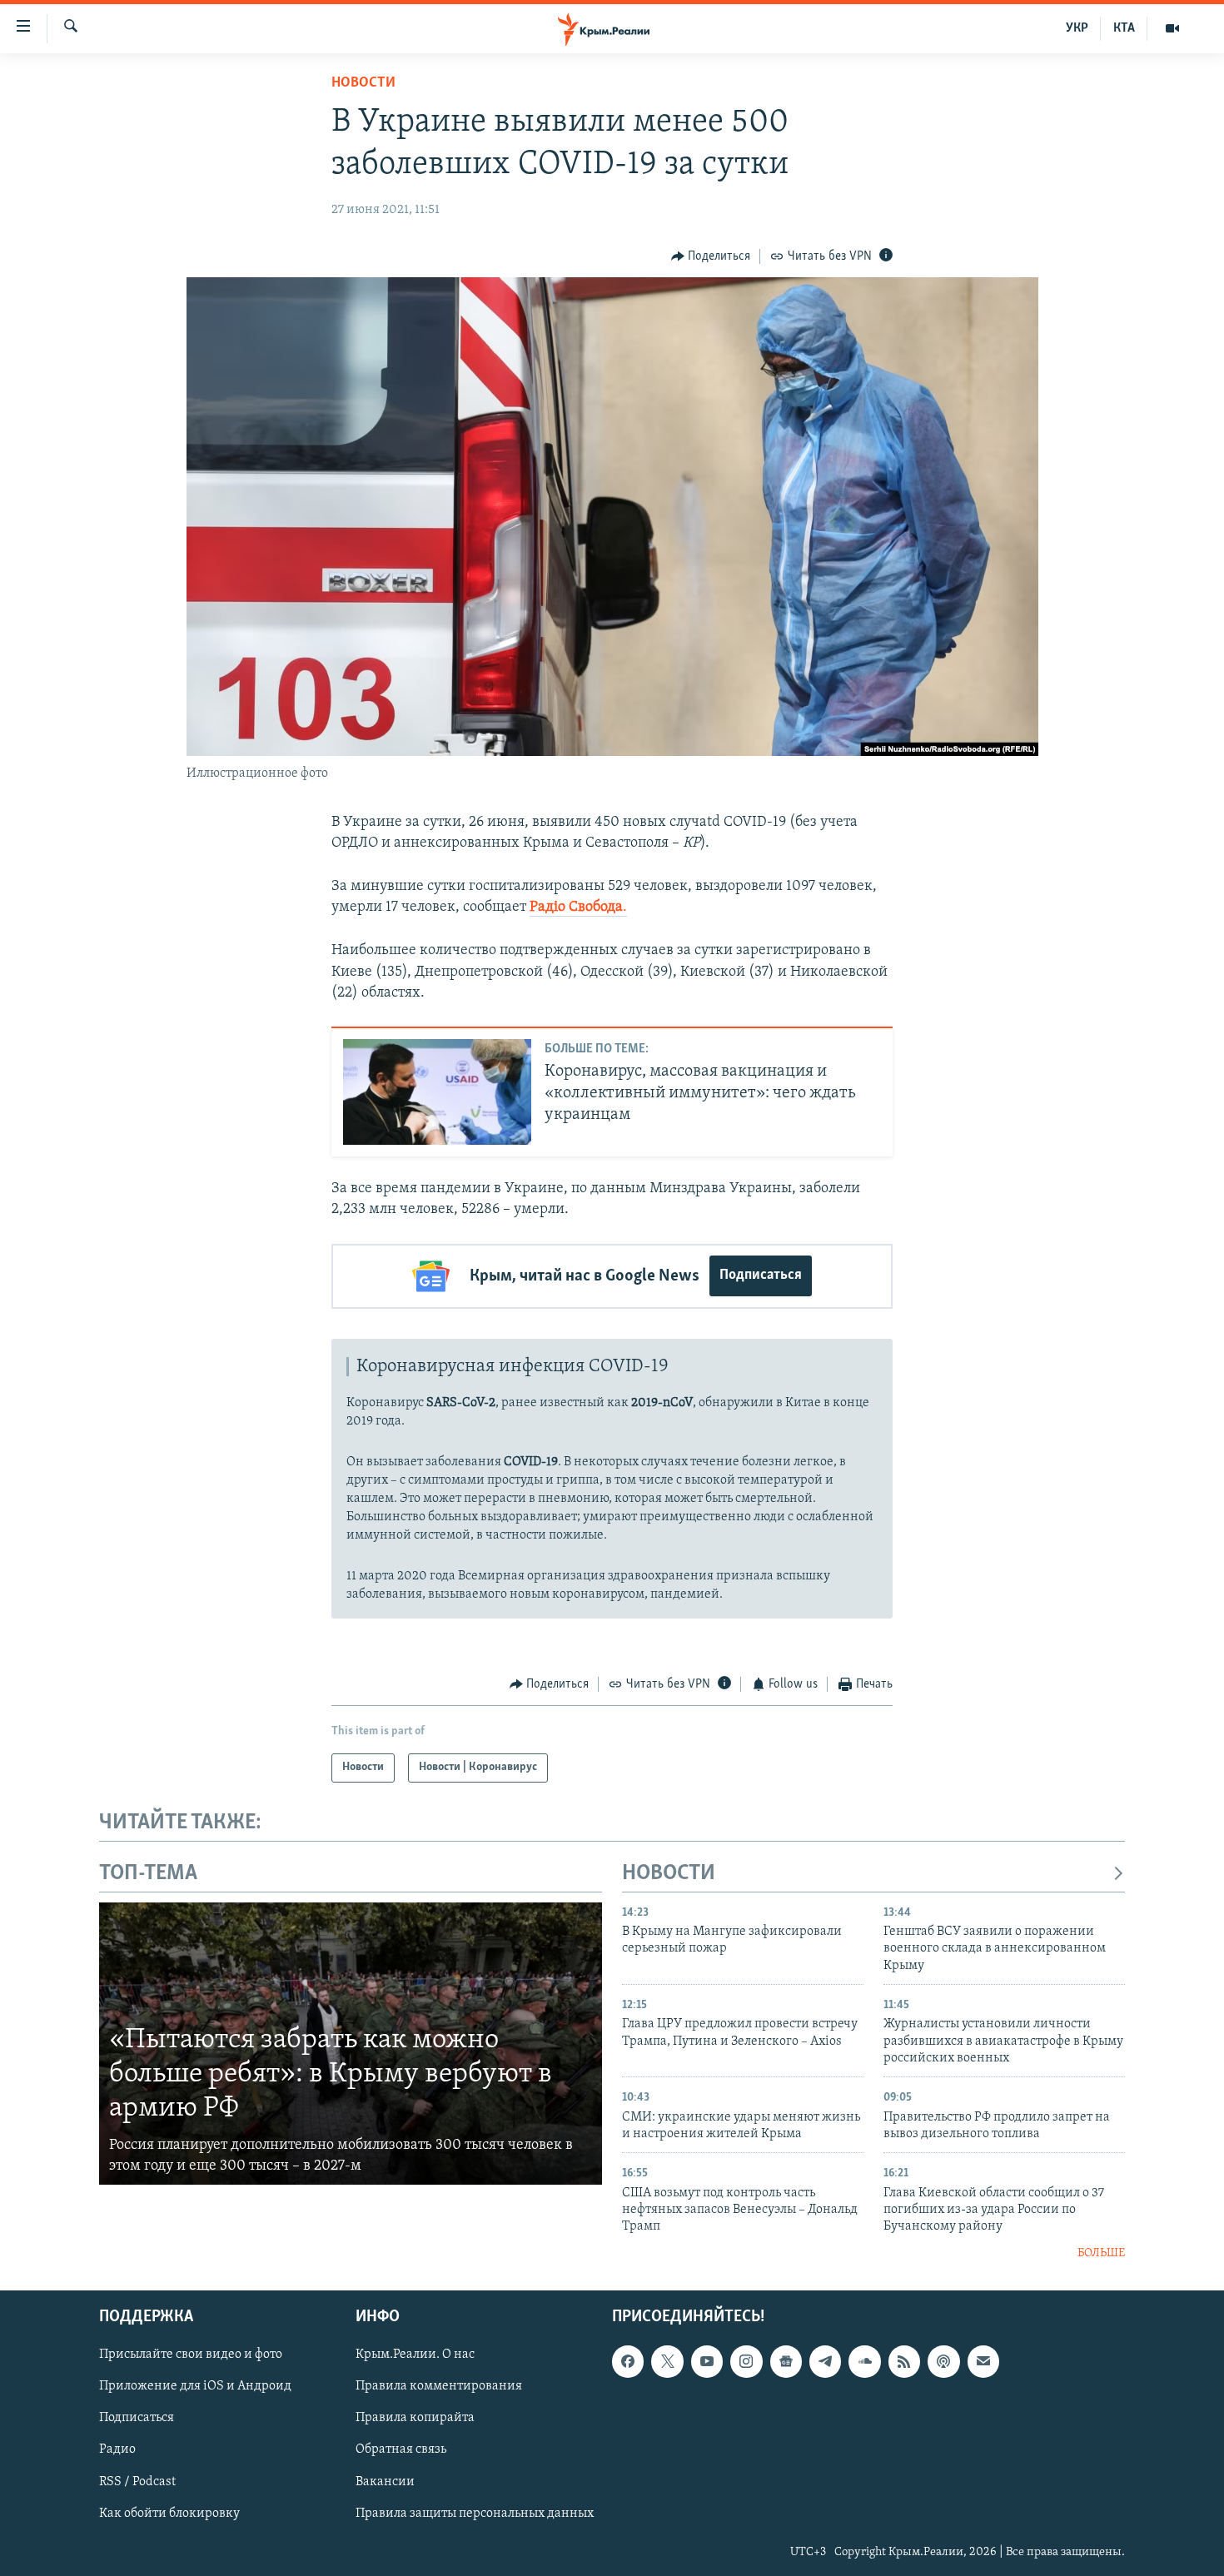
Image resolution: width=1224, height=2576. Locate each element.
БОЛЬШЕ (1101, 2253)
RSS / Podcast (137, 2482)
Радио (117, 2450)
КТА (1124, 28)
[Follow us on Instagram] (746, 2362)
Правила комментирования (439, 2387)
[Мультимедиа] (1172, 28)
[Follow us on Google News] (786, 2362)
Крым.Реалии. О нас (415, 2355)
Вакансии (385, 2482)
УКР (1077, 28)
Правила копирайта (415, 2419)
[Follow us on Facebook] (628, 2362)
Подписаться (761, 1276)
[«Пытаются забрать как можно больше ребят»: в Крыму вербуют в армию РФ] (351, 2044)
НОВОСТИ (669, 1874)
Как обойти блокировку (169, 2514)
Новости (363, 83)
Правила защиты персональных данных (475, 2514)
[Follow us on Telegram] (825, 2362)
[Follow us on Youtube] (707, 2362)
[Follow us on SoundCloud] (864, 2362)
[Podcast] (943, 2362)
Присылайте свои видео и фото (191, 2355)
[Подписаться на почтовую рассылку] (983, 2362)
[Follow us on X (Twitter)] (667, 2362)
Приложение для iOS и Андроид (195, 2387)
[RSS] (904, 2362)
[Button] (711, 256)
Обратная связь (401, 2450)
